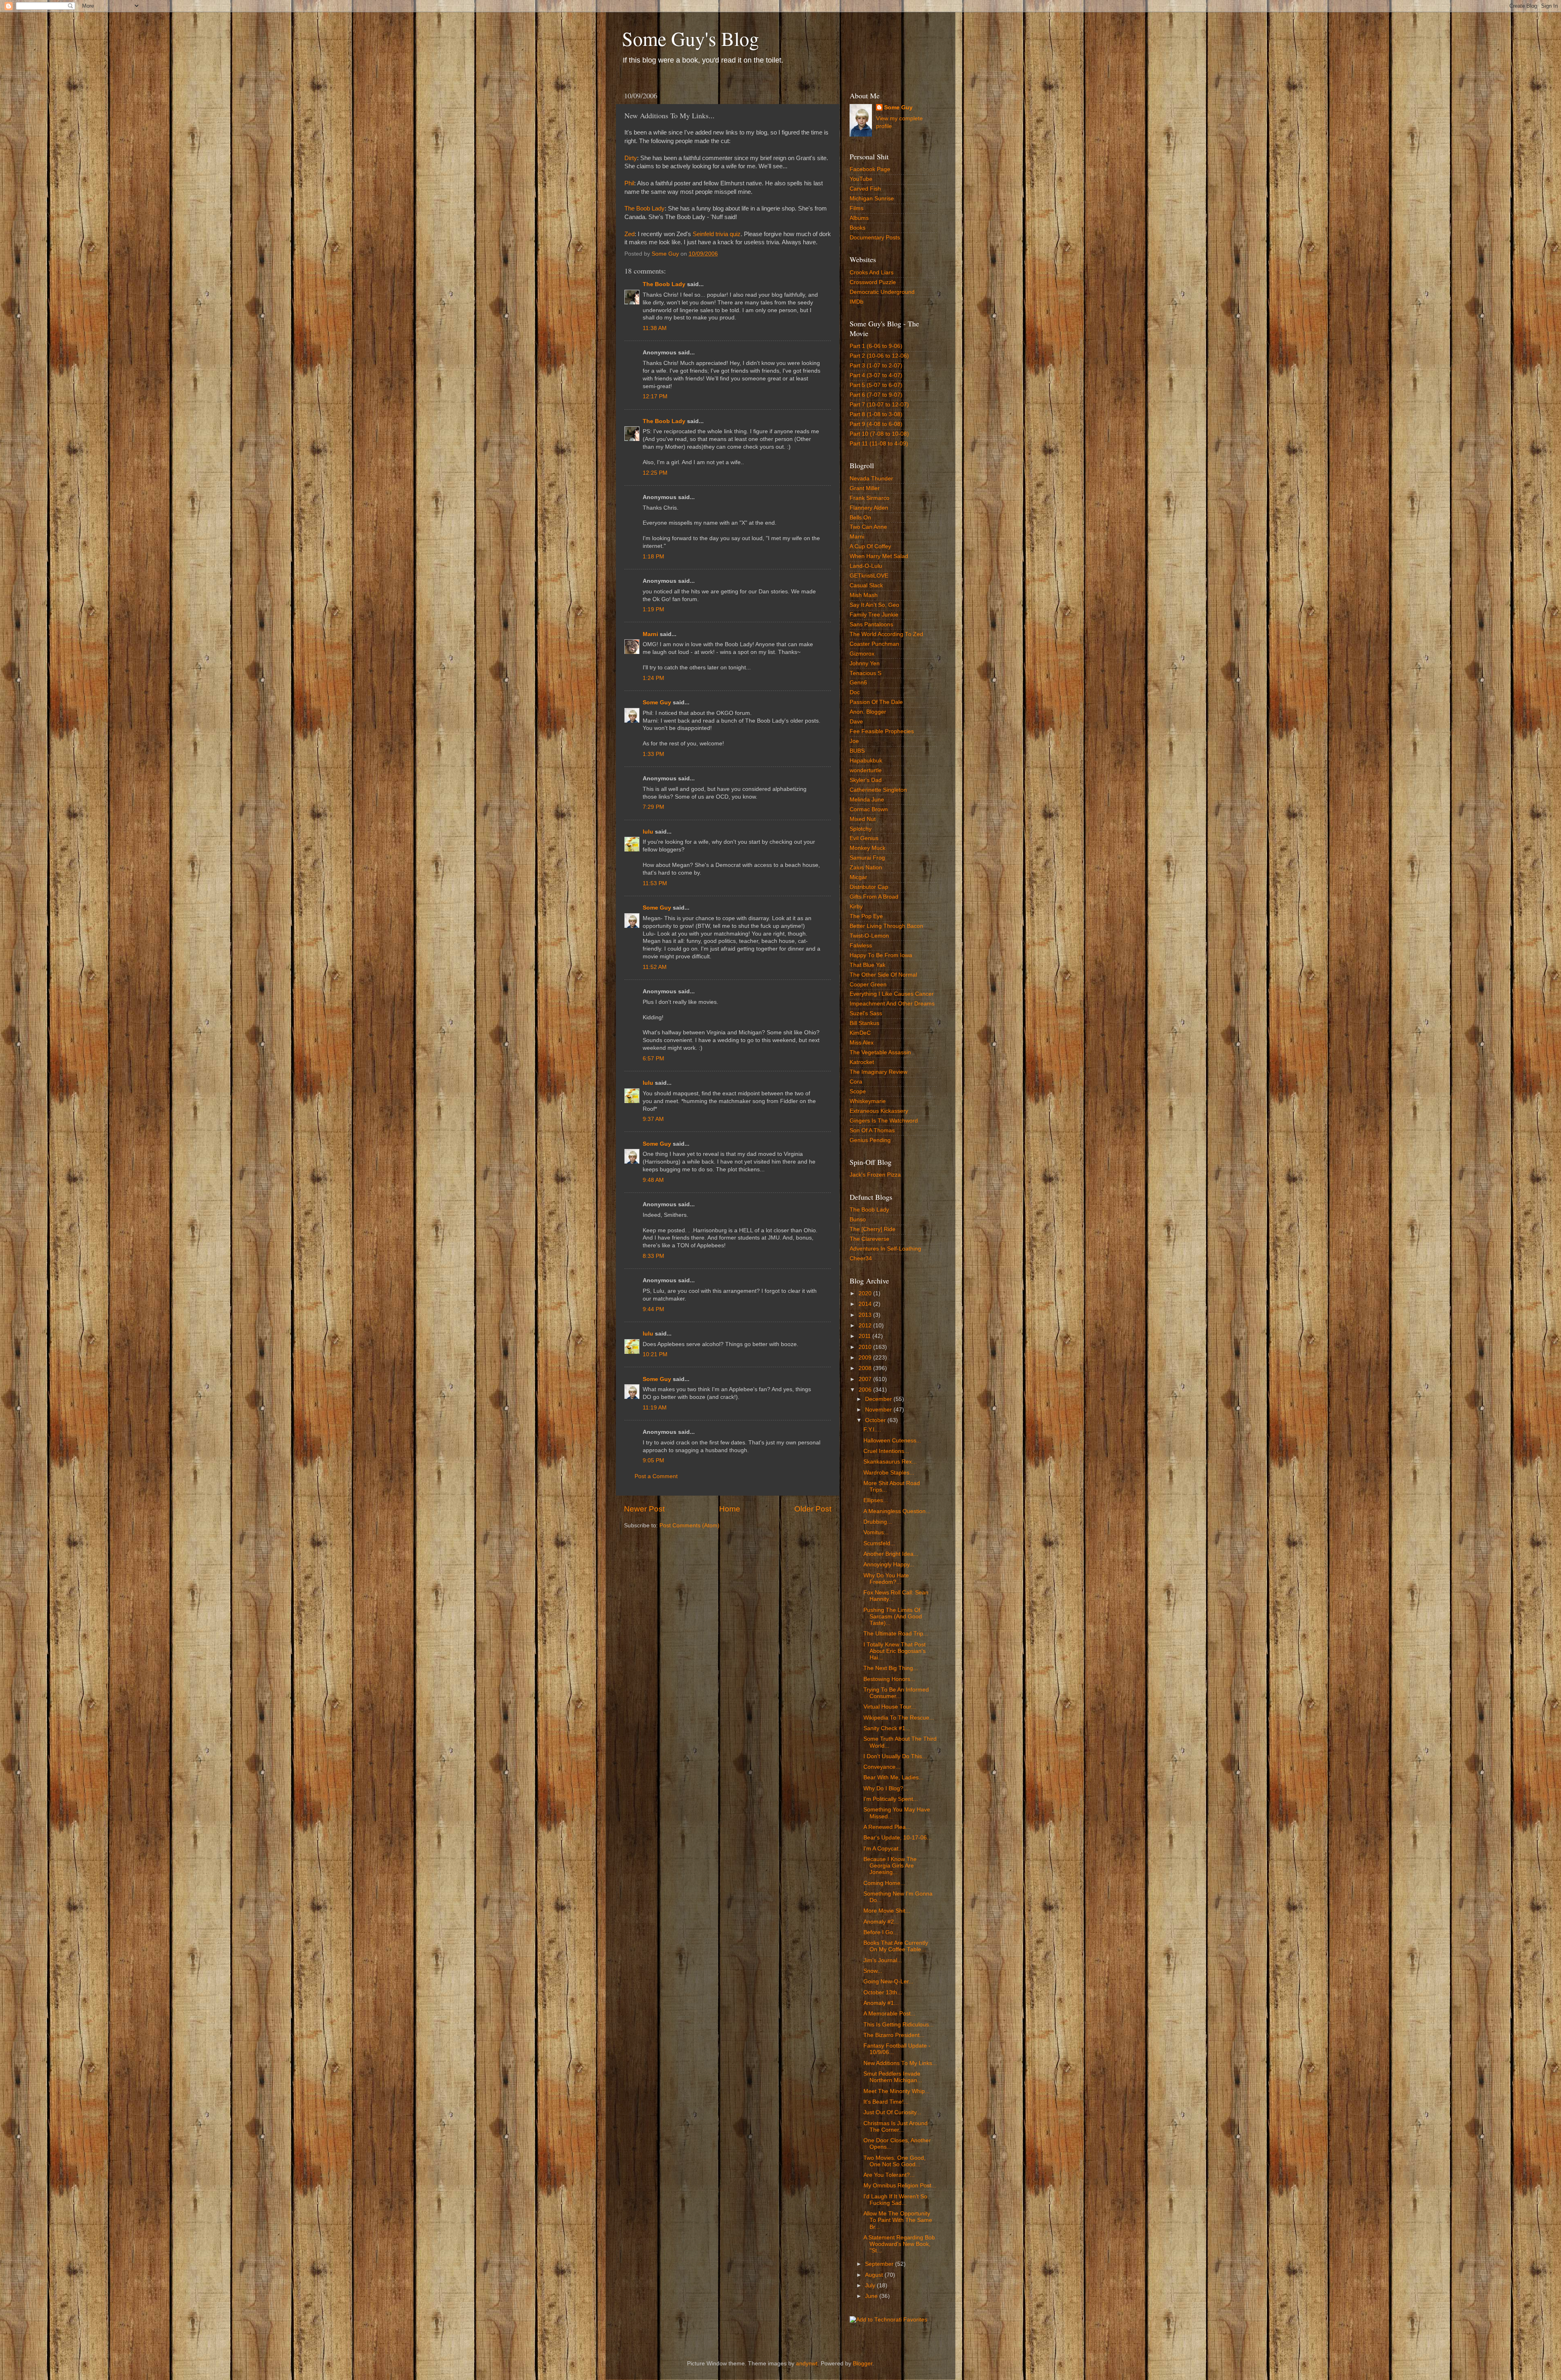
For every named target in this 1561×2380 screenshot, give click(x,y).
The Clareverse (870, 1239)
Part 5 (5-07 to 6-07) (876, 385)
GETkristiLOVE (869, 576)
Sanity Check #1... (887, 1728)
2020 (866, 1293)
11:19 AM (655, 1408)
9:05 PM (653, 1460)
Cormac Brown (869, 809)
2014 (866, 1304)
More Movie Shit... (887, 1911)
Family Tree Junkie (874, 615)
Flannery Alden (869, 508)
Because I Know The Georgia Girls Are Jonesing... (890, 1866)
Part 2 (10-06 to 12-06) (879, 356)
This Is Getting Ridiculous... (899, 2025)
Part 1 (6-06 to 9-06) (876, 346)
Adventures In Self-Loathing (885, 1249)
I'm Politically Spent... (891, 1799)
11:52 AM (655, 967)
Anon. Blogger (868, 712)
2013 (866, 1315)
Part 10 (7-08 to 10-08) (879, 434)
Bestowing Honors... (889, 1679)
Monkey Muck (867, 848)
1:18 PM (653, 557)
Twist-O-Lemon (869, 936)
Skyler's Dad (866, 780)
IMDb (857, 302)
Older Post (813, 1509)
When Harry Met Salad (879, 556)
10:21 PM (655, 1354)
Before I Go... (881, 1932)
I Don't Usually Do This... (895, 1756)
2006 (866, 1390)
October (876, 1420)
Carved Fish (865, 189)
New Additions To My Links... (900, 2063)
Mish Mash (864, 595)
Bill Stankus (864, 1023)
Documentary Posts (875, 238)
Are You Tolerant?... (889, 2175)
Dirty (631, 158)
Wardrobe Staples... (889, 1473)
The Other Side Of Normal (883, 975)
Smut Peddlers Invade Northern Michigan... (893, 2077)
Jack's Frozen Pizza (875, 1175)
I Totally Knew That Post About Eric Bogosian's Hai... (895, 1651)
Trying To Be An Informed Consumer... (896, 1693)
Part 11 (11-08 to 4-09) (879, 444)
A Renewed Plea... (887, 1827)
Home (730, 1509)
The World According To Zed (886, 634)
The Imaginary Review (878, 1072)
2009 (866, 1358)
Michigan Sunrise (872, 199)
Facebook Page (870, 169)
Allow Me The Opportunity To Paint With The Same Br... (898, 2220)
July (871, 2286)
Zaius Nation (866, 868)
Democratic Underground (882, 292)
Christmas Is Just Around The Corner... (896, 2127)
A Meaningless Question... (897, 1511)
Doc (855, 692)
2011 (865, 1336)
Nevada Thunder (871, 479)
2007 (866, 1379)
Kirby (856, 907)
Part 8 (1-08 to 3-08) (876, 414)
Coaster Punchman (874, 644)
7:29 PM (653, 807)
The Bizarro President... (894, 2035)
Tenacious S (865, 673)
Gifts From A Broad (874, 897)
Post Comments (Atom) (689, 1526)
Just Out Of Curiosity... (892, 2112)
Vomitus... (876, 1532)
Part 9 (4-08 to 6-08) (876, 424)
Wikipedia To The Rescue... (899, 1718)
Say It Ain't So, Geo (874, 605)
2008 (866, 1368)
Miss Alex (862, 1043)
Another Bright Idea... (891, 1554)
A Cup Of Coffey (870, 546)
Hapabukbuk (866, 761)
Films (857, 208)
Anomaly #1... (881, 2003)
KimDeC (860, 1033)
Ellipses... (876, 1500)
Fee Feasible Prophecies (882, 731)
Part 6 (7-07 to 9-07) (876, 395)
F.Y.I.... (872, 1430)
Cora (856, 1082)
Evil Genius (864, 838)
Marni (650, 634)
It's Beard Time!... (886, 2102)
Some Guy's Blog (690, 38)
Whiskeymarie (868, 1101)
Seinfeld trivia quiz (717, 234)
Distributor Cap (869, 887)
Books (858, 228)
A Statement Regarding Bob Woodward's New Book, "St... (899, 2244)
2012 (866, 1326)
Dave (856, 722)
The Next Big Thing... (891, 1668)
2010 (866, 1347)
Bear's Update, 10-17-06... (898, 1838)
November (879, 1410)
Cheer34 (861, 1258)
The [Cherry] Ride (873, 1229)
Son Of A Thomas (872, 1130)
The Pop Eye (866, 916)
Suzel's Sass (866, 1013)
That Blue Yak (867, 965)
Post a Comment (656, 1476)
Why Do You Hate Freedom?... (886, 1579)
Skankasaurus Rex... (890, 1462)
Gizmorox (862, 654)
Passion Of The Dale (876, 702)
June (872, 2296)
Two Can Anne (868, 527)
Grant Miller (865, 488)
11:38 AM (655, 328)
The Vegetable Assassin (880, 1052)
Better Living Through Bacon (886, 926)
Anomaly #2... (881, 1922)
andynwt (807, 2364)
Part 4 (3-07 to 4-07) (876, 375)
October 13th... (883, 1992)
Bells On (860, 518)
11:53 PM (655, 883)
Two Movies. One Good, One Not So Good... (895, 2161)
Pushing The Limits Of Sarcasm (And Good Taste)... (893, 1617)
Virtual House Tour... (890, 1707)
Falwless (861, 946)
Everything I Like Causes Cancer (892, 994)
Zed (629, 234)
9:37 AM (653, 1119)
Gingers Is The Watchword (884, 1121)
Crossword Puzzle (873, 282)
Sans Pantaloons (871, 624)
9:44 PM (653, 1309)
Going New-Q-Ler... (888, 1982)
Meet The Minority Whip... (897, 2091)
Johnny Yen (865, 663)
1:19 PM (653, 609)
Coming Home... (884, 1883)
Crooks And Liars (872, 273)
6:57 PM (653, 1059)
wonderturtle (866, 770)
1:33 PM (653, 754)
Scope (858, 1091)
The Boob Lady (645, 208)
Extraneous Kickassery (879, 1111)
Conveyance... (882, 1767)
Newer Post (644, 1509)
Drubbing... (878, 1522)
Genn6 (858, 683)
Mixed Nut (863, 819)
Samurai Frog (867, 858)
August (875, 2275)
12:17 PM (655, 396)
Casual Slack (866, 585)
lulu (648, 832)
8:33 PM (653, 1256)
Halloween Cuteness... (892, 1441)
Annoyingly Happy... (889, 1565)
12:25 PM (655, 473)
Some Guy (657, 702)
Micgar (858, 877)
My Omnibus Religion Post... (900, 2186)
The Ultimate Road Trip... (896, 1634)
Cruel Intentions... (886, 1451)
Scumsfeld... (879, 1543)
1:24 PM (653, 678)
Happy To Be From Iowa (881, 955)
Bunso (858, 1219)
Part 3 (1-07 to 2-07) (876, 366)
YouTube (861, 179)
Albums (859, 218)
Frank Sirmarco (870, 498)
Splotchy (861, 829)
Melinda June (867, 800)
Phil (629, 183)
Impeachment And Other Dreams (892, 1004)
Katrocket (862, 1062)
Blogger (863, 2364)
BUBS (857, 751)
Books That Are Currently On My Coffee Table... (896, 1946)
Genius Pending (870, 1140)
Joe (854, 741)
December (879, 1399)
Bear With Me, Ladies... (894, 1777)
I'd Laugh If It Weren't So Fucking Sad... (895, 2200)
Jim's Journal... (883, 1960)
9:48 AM (653, 1180)
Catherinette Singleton (878, 790)
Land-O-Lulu (866, 566)
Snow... (873, 1971)
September (880, 2264)
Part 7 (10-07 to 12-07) (879, 405)
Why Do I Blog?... (886, 1788)
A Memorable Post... (889, 2014)
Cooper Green (868, 985)
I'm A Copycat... (883, 1849)
